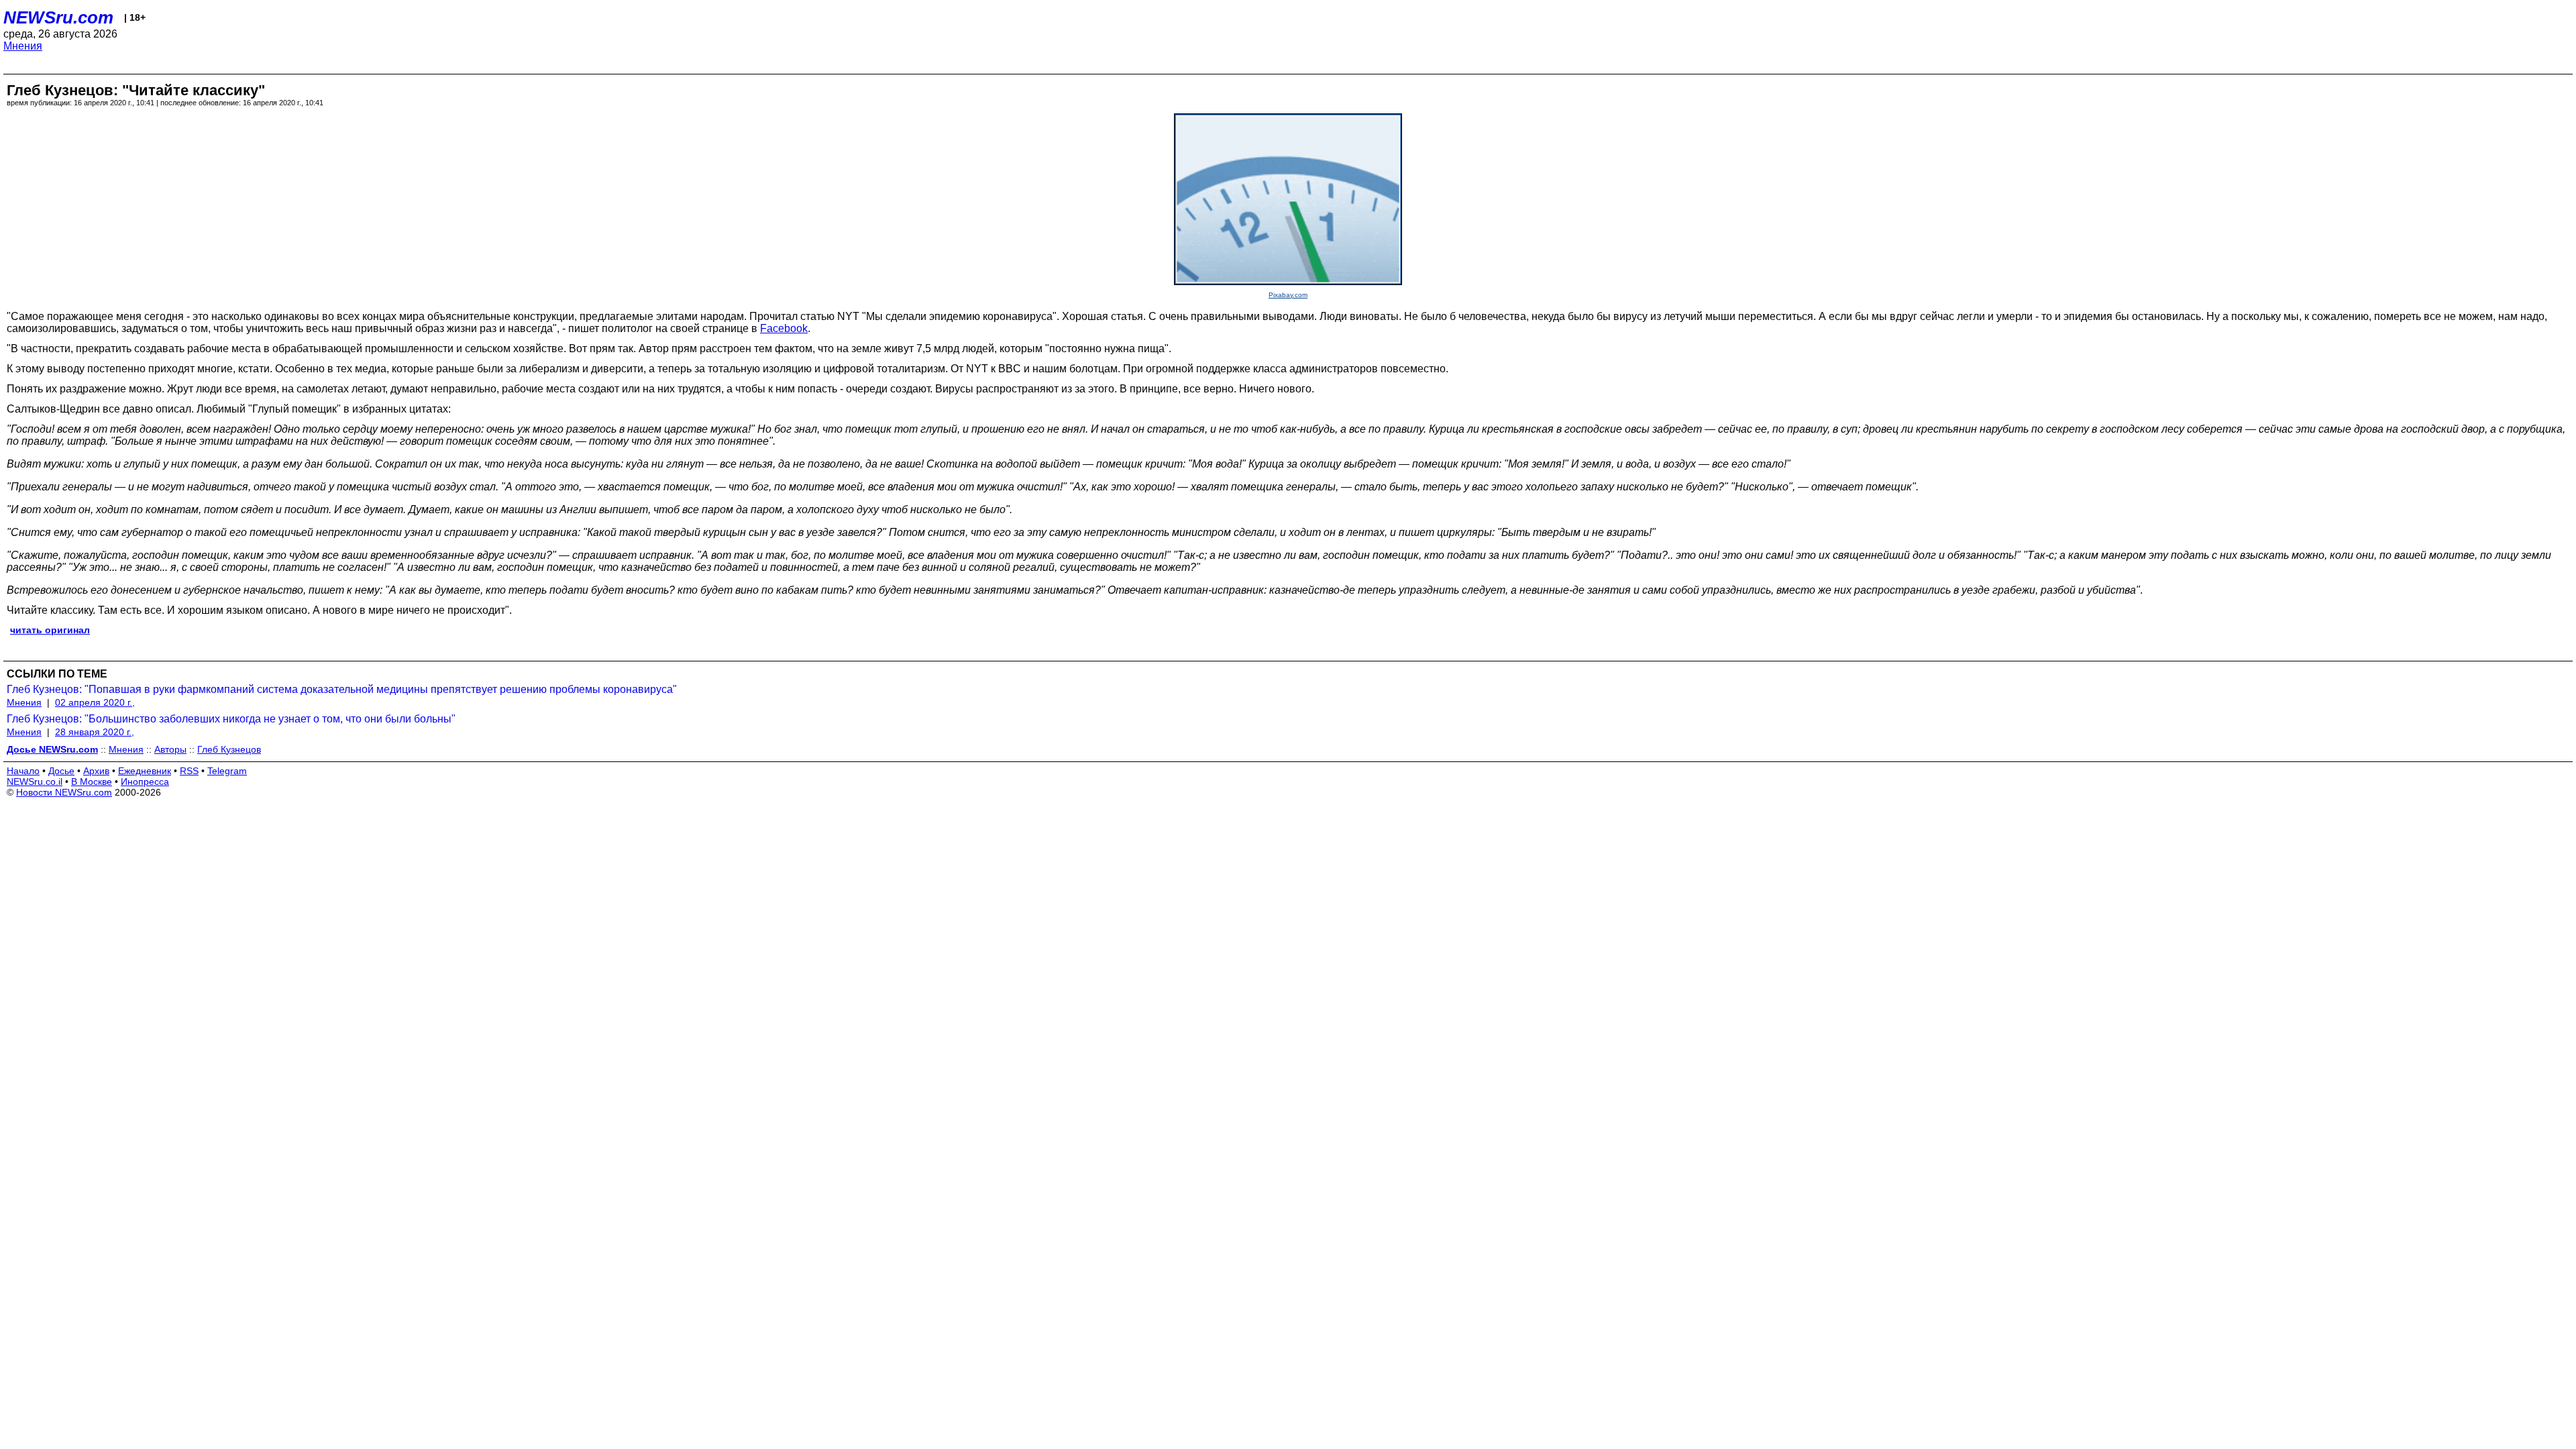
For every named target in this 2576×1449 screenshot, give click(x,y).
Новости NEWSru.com (64, 792)
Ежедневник (145, 771)
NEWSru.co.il (35, 782)
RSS (189, 771)
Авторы (170, 749)
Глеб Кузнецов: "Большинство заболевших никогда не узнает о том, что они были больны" (231, 719)
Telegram (227, 771)
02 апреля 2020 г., (95, 702)
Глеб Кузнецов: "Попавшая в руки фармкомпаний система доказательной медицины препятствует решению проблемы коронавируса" (342, 689)
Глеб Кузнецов (229, 749)
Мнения (23, 46)
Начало (23, 771)
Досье (61, 771)
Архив (96, 771)
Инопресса (145, 782)
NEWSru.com (58, 17)
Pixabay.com (1288, 295)
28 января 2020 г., (95, 732)
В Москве (92, 782)
